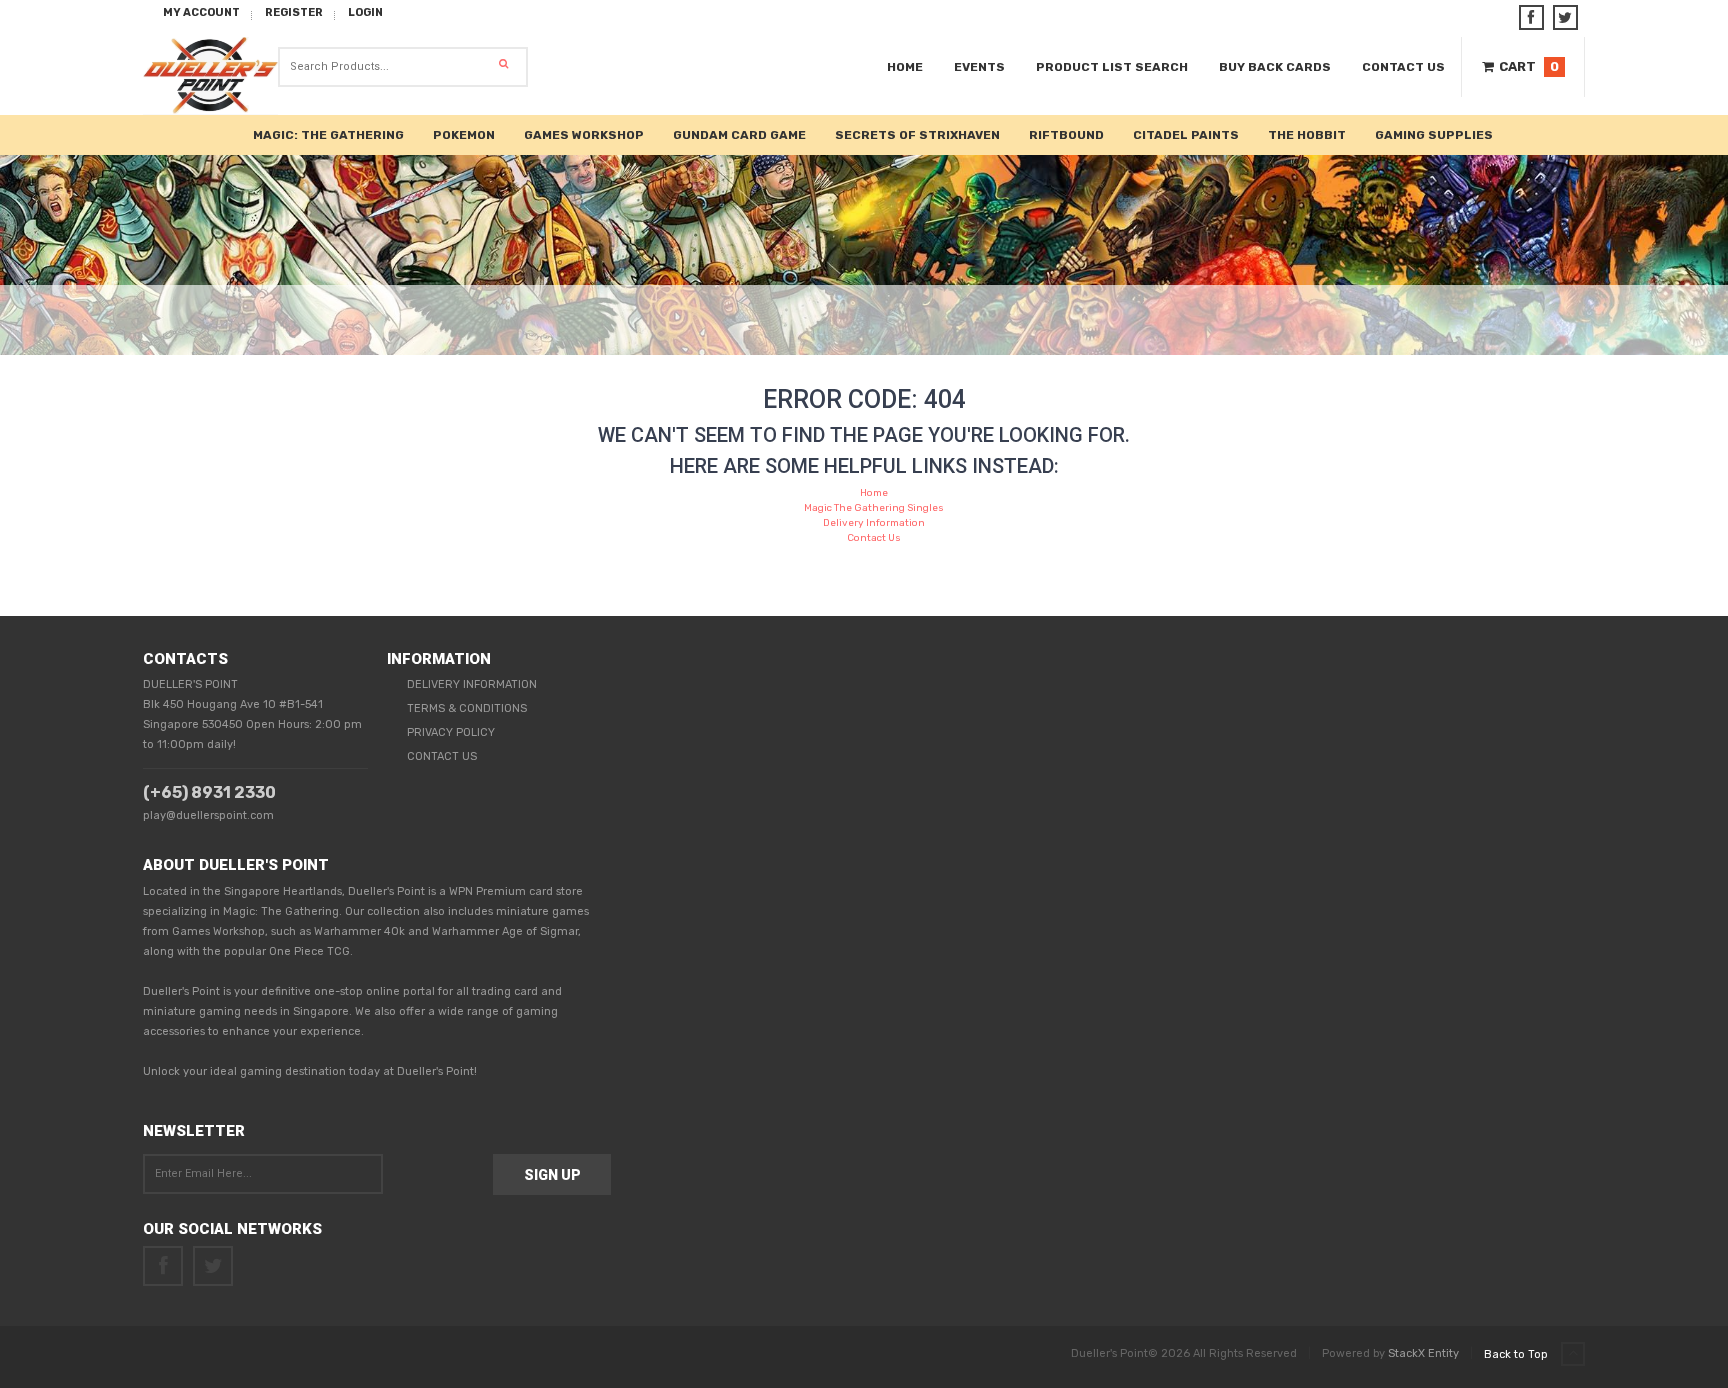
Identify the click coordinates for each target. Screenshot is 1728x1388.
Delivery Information (874, 523)
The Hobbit (1307, 135)
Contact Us (1403, 67)
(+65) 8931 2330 (209, 792)
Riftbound (1066, 135)
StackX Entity (1423, 1353)
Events (979, 67)
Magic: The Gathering (328, 135)
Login (365, 12)
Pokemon (464, 135)
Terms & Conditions (467, 708)
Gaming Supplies (1434, 135)
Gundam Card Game (739, 135)
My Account (201, 12)
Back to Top (1517, 1354)
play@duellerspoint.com (208, 815)
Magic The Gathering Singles (874, 508)
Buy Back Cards (1275, 67)
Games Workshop (584, 135)
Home (905, 67)
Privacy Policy (451, 732)
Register (294, 12)
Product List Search (1112, 67)
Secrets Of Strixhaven (917, 135)
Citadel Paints (1186, 135)
